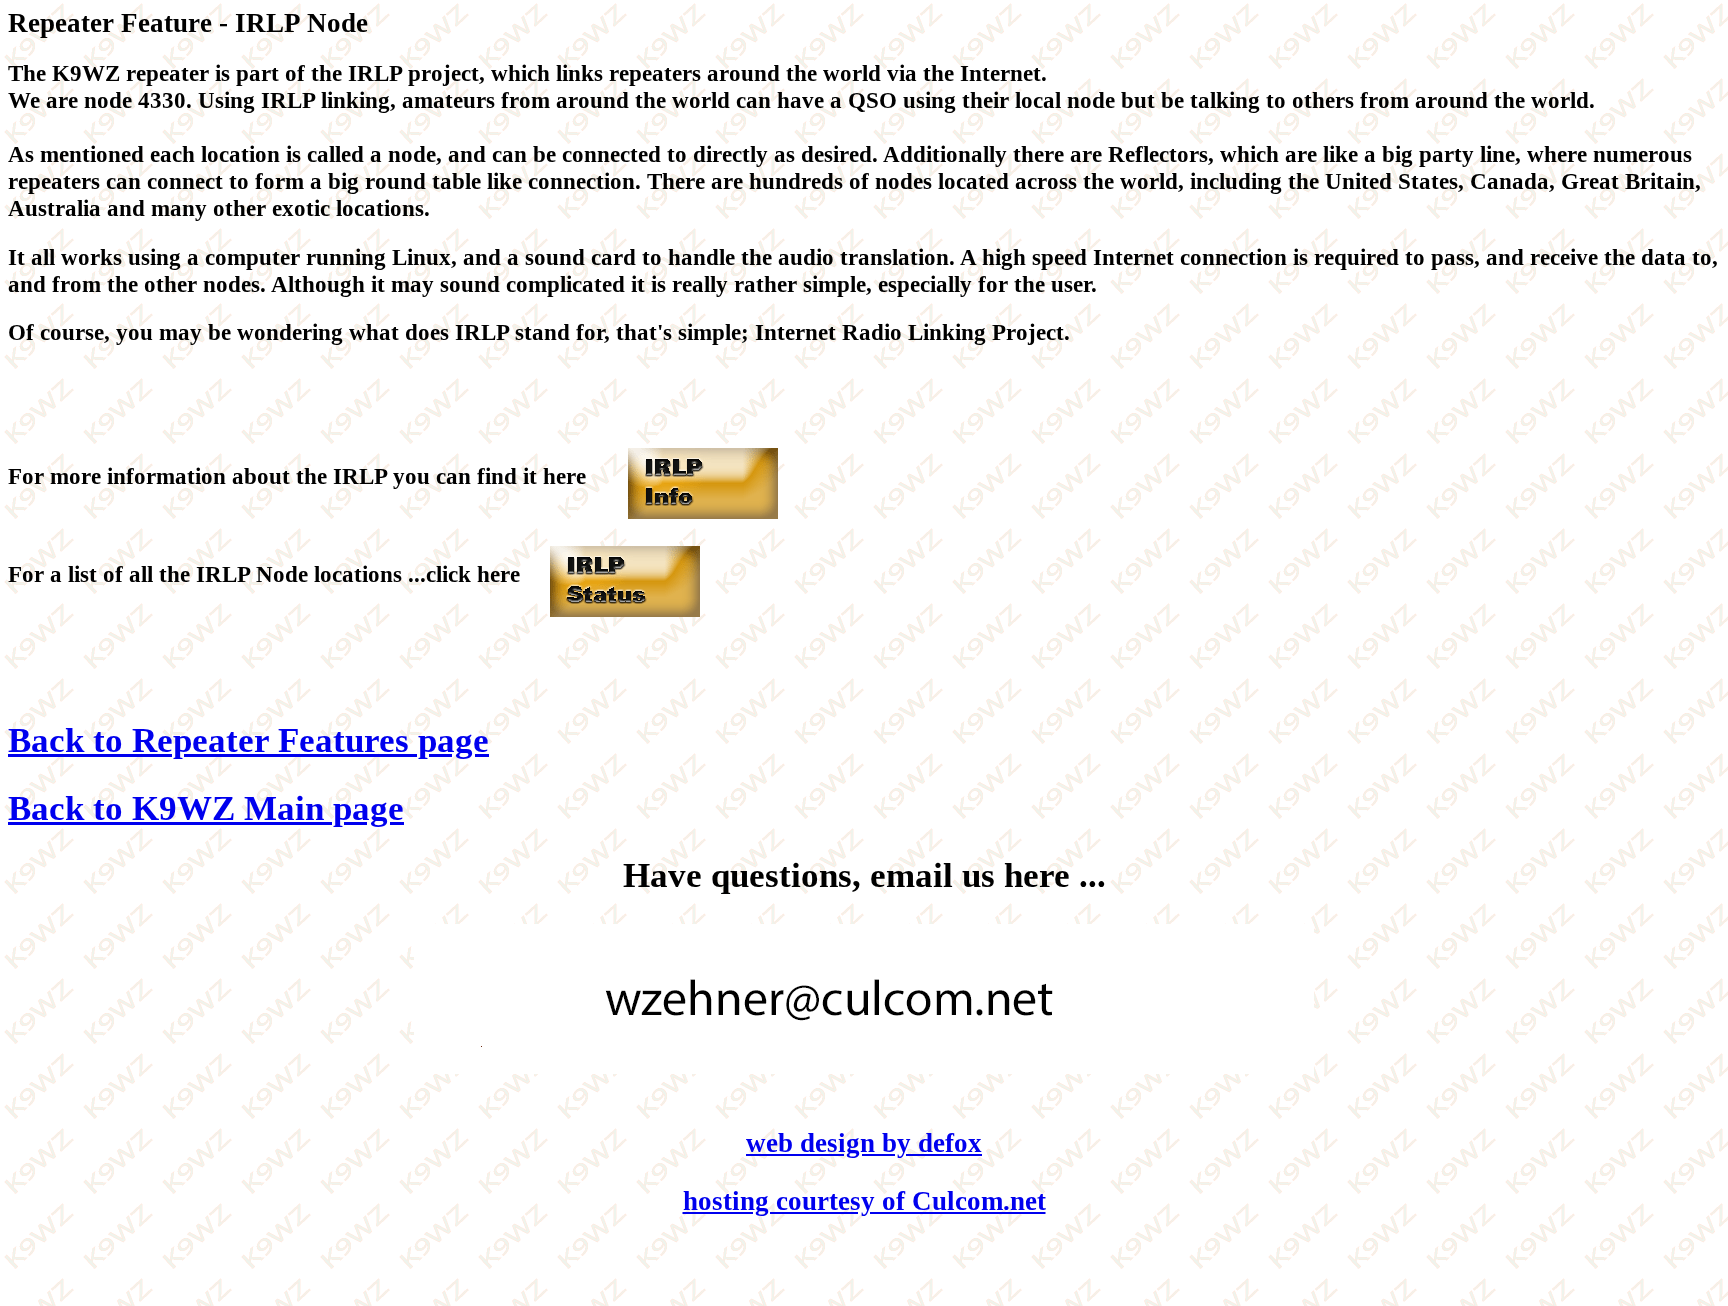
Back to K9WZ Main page (206, 808)
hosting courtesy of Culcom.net (864, 1201)
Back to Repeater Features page (248, 740)
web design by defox (864, 1143)
